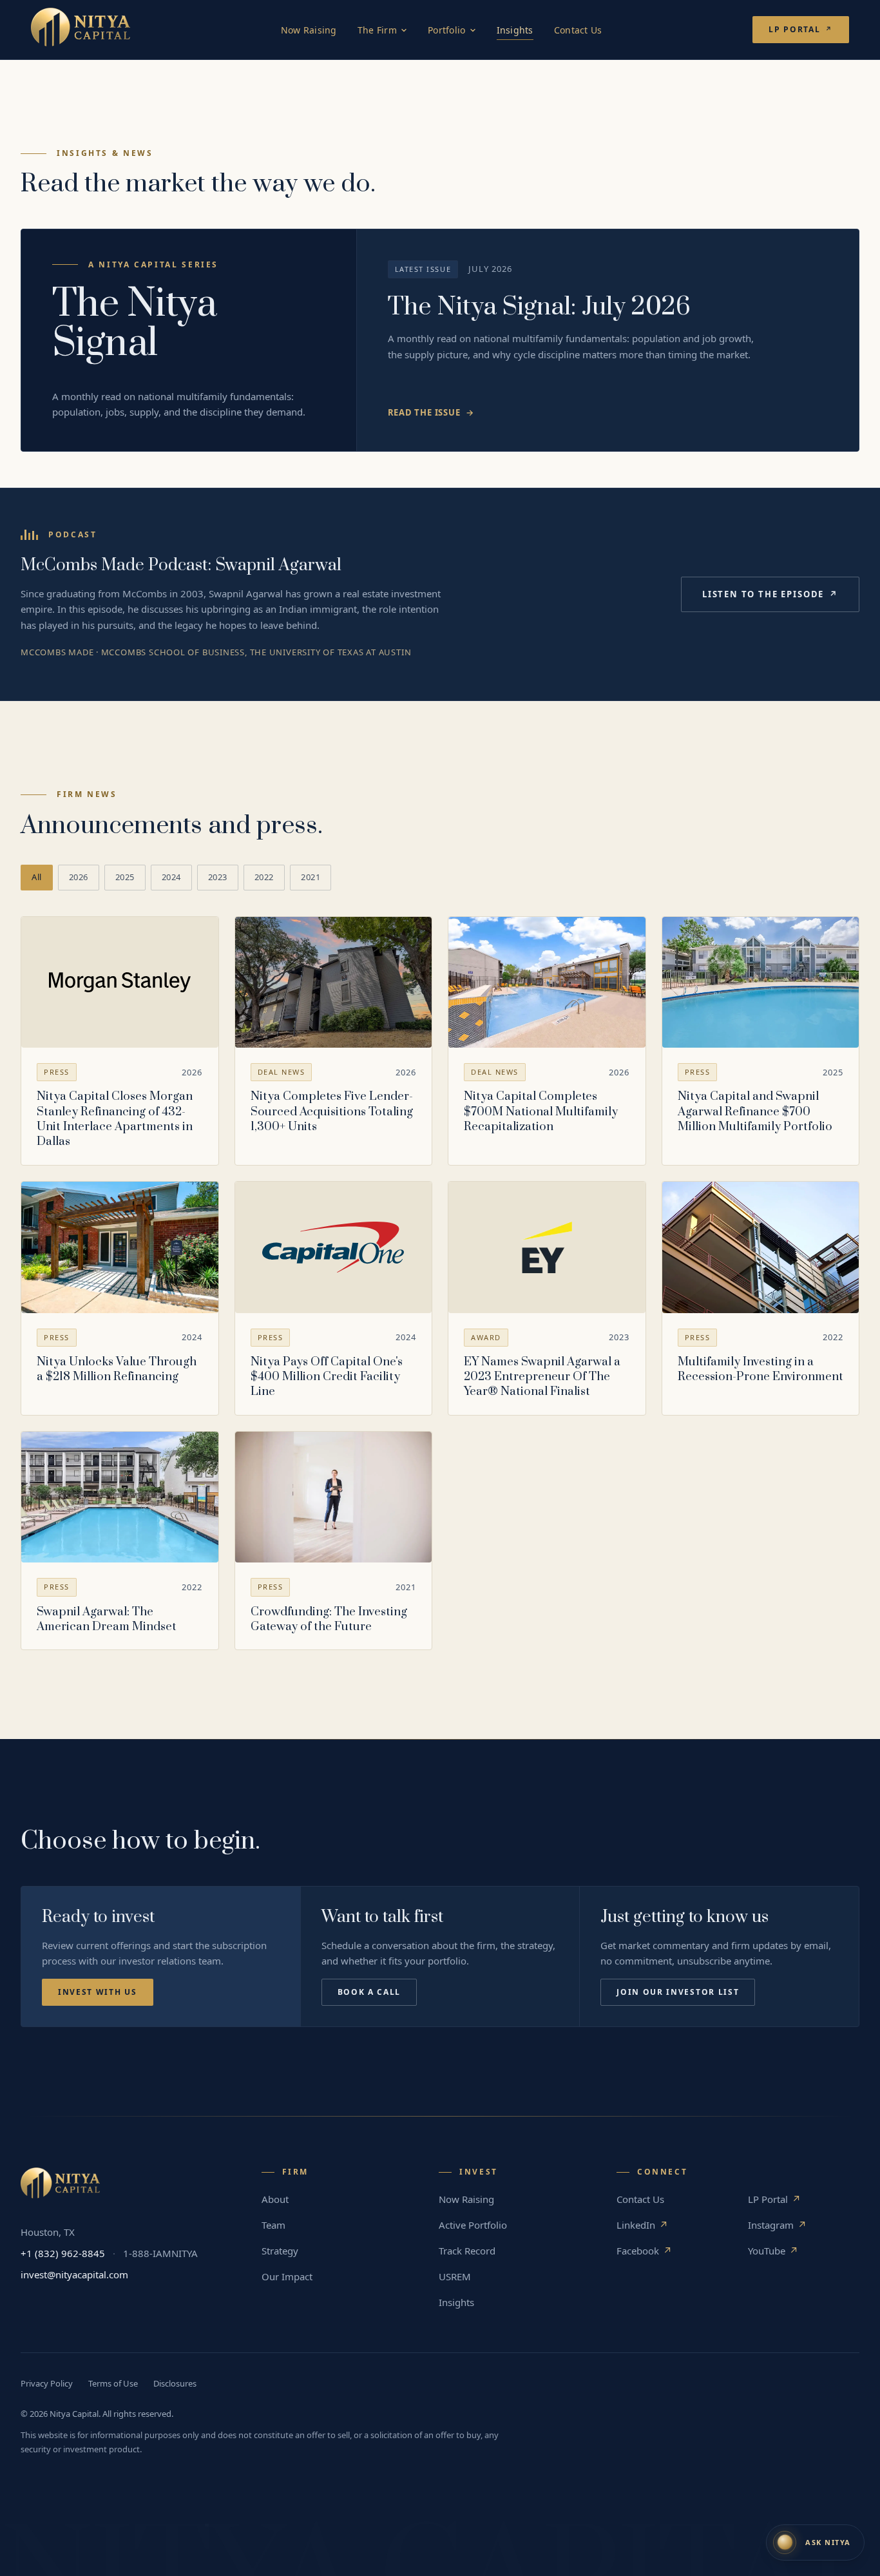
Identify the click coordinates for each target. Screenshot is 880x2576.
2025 (125, 877)
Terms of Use (113, 2383)
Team (273, 2225)
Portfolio (447, 30)
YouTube (773, 2251)
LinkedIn (642, 2225)
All (37, 877)
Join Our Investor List (678, 1992)
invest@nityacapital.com (74, 2274)
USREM (455, 2276)
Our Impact (287, 2276)
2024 (171, 877)
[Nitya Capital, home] (81, 30)
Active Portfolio (473, 2225)
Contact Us (578, 30)
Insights (515, 30)
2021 (311, 877)
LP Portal (801, 29)
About (275, 2199)
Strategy (280, 2251)
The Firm (377, 30)
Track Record (467, 2251)
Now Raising (309, 30)
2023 (218, 877)
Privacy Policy (47, 2383)
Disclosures (175, 2383)
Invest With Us (98, 1992)
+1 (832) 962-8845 (63, 2253)
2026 (79, 877)
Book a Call (369, 1992)
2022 (264, 877)
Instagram (777, 2225)
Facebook (644, 2251)
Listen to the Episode (770, 594)
